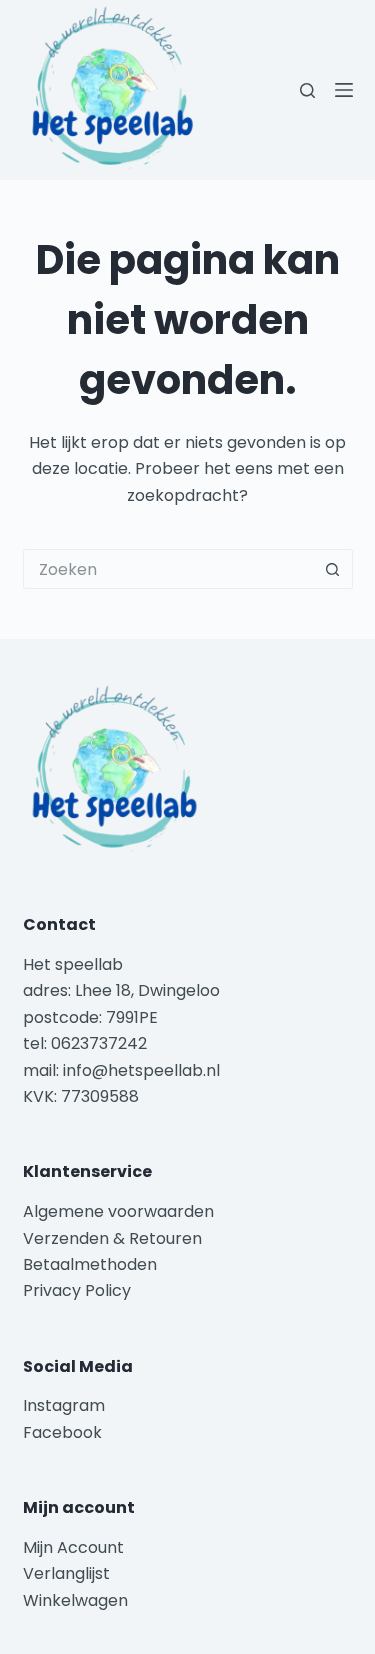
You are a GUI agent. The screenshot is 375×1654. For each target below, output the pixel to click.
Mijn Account (73, 1547)
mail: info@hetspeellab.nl (121, 1070)
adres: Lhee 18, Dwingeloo (121, 990)
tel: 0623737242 (85, 1043)
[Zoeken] (307, 90)
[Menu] (344, 90)
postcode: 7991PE (90, 1017)
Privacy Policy (77, 1290)
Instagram (64, 1405)
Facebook (62, 1432)
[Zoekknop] (333, 569)
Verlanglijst (66, 1573)
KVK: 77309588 (81, 1096)
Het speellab (75, 964)
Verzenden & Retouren (112, 1238)
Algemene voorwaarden (118, 1211)
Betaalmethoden (92, 1264)
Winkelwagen (75, 1600)
